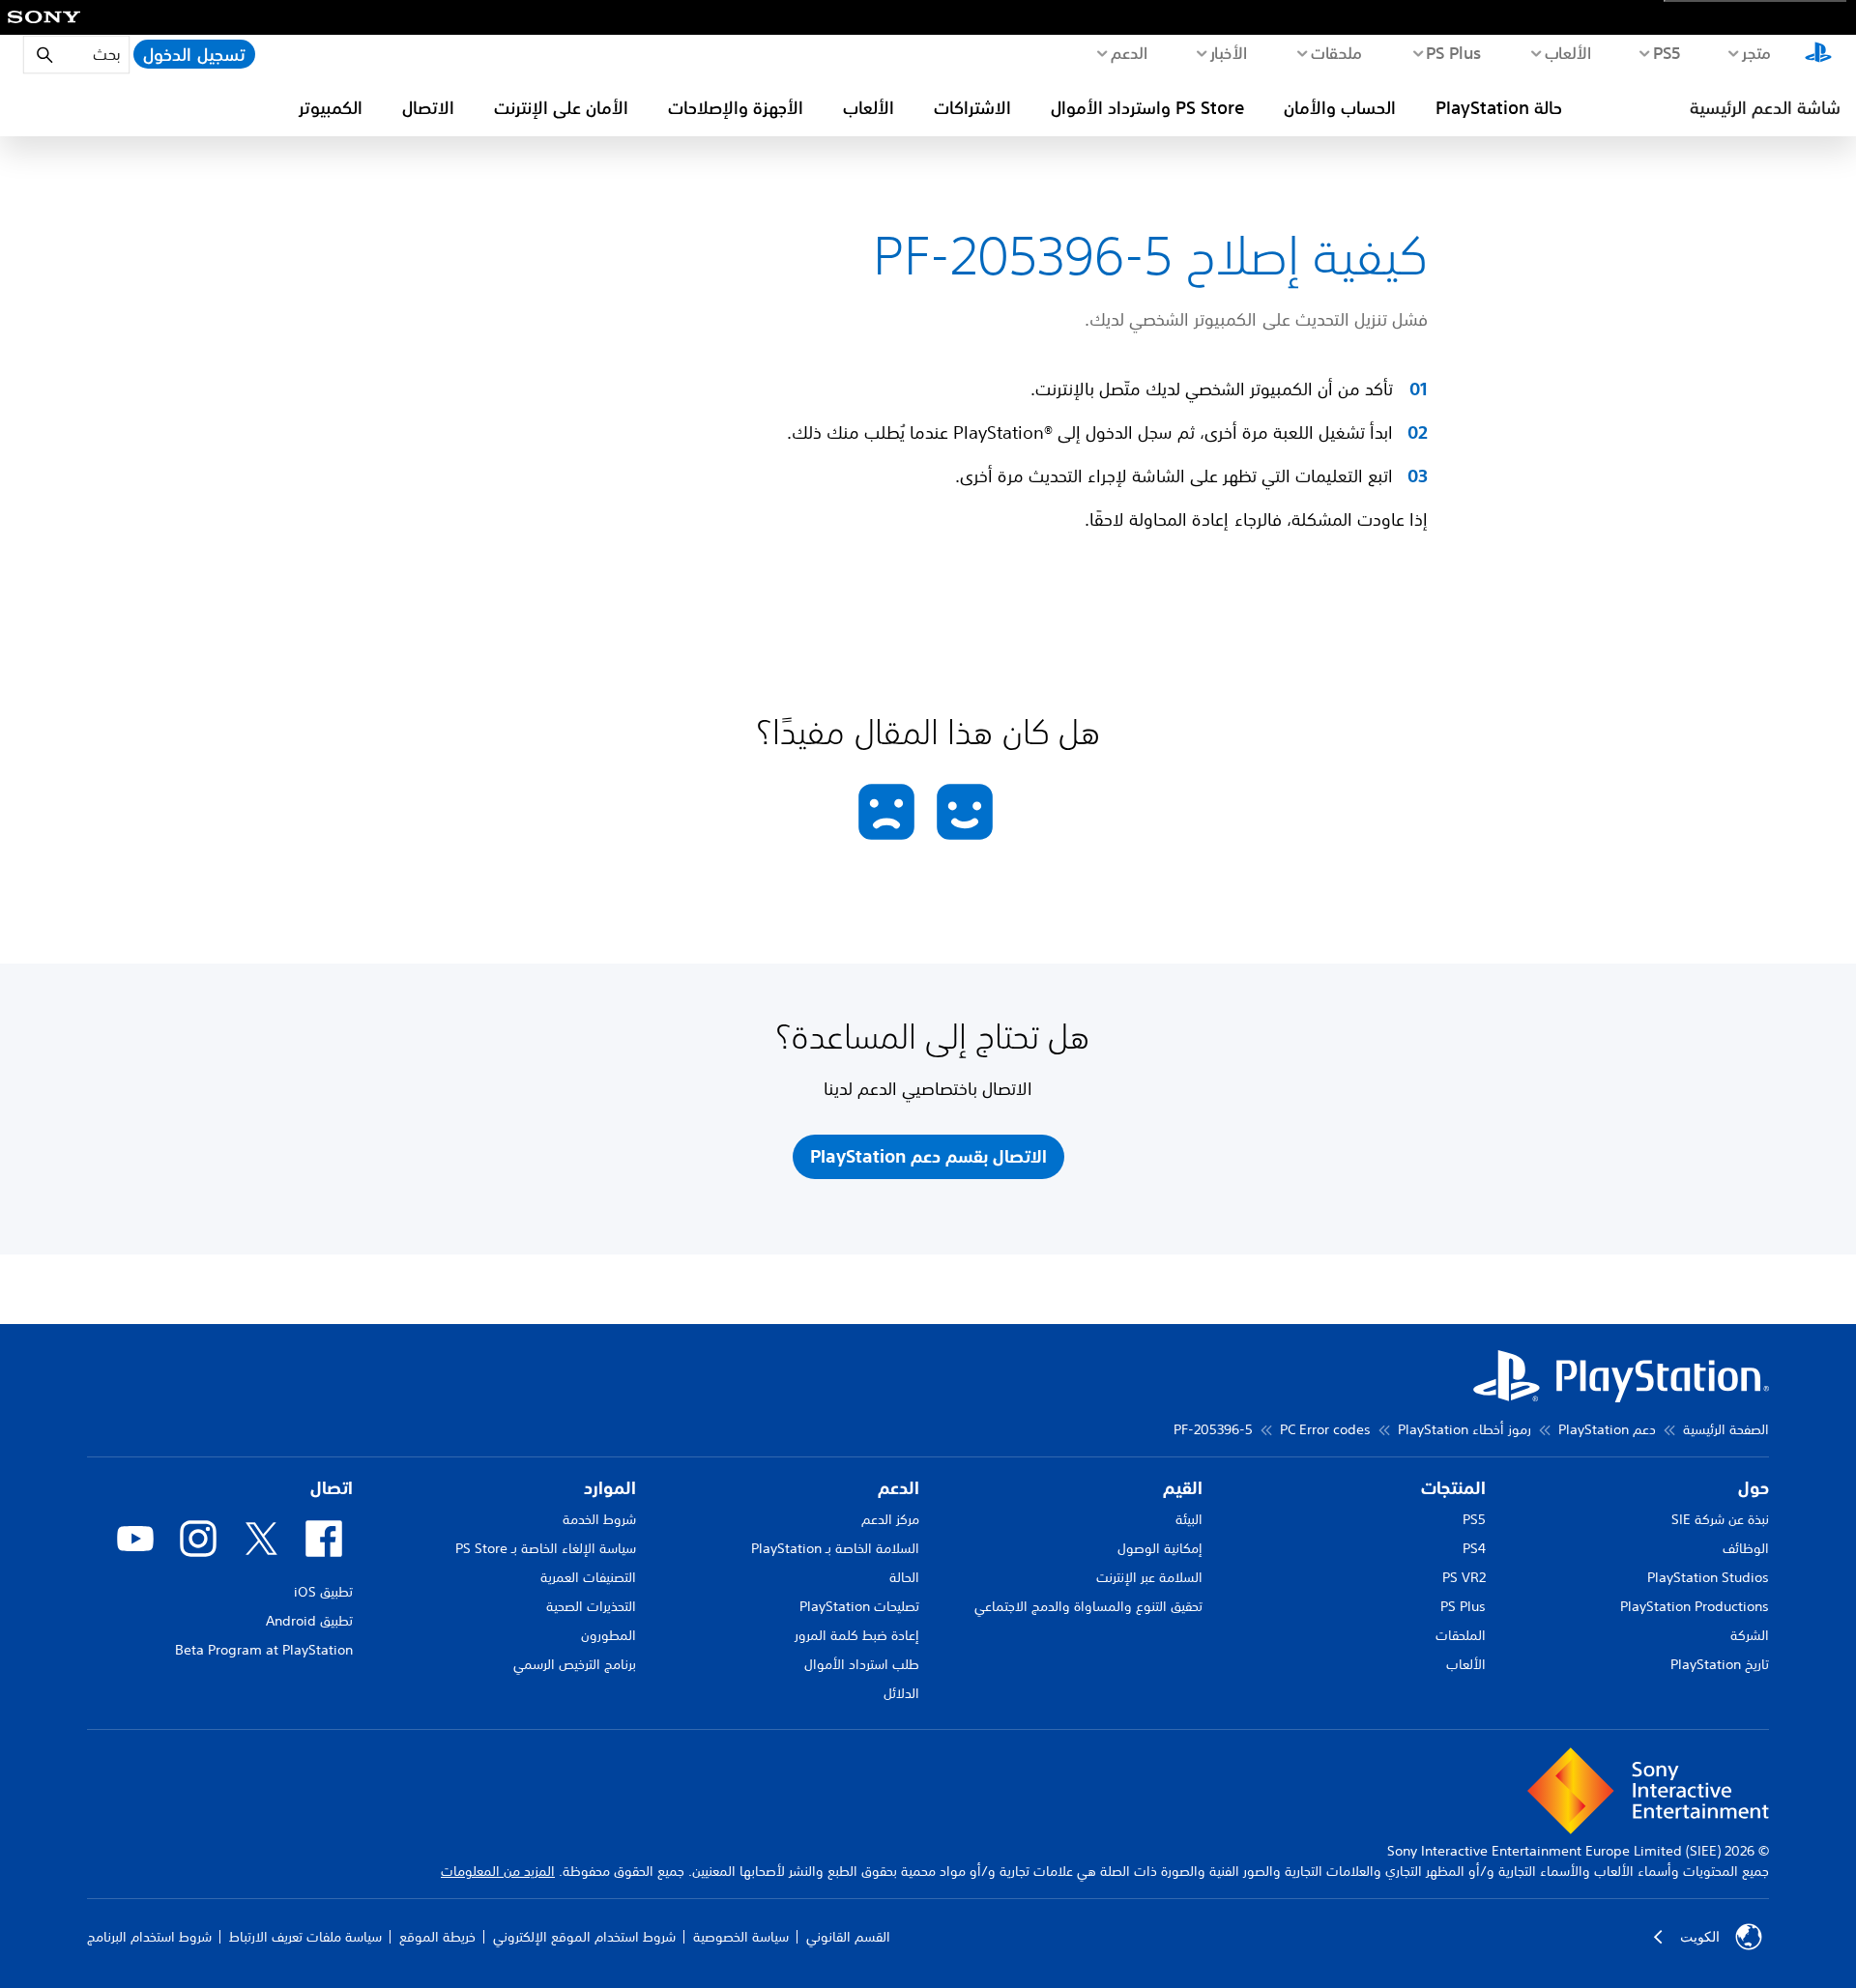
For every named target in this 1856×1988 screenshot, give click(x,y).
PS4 (1474, 1548)
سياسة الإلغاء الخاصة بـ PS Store (546, 1548)
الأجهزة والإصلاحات (736, 107)
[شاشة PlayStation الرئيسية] (1818, 54)
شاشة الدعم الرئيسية (1765, 107)
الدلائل (901, 1693)
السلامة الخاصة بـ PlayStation (835, 1548)
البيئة (1189, 1519)
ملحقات (1336, 52)
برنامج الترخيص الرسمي (575, 1664)
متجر (1756, 52)
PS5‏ (1666, 52)
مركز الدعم (890, 1519)
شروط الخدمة (599, 1519)
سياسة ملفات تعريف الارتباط (305, 1937)
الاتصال (428, 107)
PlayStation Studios (1708, 1577)
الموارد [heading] (610, 1488)
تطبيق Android (309, 1621)
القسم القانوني (848, 1937)
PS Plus (1453, 52)
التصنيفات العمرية (588, 1577)
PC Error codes (1325, 1429)
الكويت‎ (1700, 1937)
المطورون (609, 1635)
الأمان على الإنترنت (561, 107)
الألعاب (1567, 52)
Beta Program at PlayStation (264, 1650)
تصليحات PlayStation (859, 1606)
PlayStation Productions (1695, 1606)
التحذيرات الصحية (591, 1606)
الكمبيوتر (331, 107)
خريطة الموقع (437, 1937)
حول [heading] (1754, 1488)
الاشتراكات (972, 107)
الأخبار (1228, 52)
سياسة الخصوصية (741, 1937)
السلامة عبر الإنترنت (1149, 1577)
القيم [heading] (1183, 1488)
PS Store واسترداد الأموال (1147, 107)
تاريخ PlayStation (1720, 1664)
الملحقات (1461, 1635)
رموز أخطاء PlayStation (1464, 1429)
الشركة (1750, 1635)
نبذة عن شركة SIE (1720, 1519)
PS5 (1474, 1519)
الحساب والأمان (1340, 107)
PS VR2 (1464, 1577)
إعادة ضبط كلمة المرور (857, 1635)
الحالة (904, 1577)
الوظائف (1746, 1548)
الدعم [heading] (899, 1488)
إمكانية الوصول (1160, 1548)
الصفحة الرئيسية (1726, 1429)
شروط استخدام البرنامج (149, 1937)
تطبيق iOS (323, 1592)
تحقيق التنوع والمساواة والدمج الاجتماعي (1088, 1606)
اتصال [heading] (332, 1488)
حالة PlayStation (1499, 107)
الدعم (1129, 52)
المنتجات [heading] (1453, 1488)
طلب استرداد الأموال (862, 1664)
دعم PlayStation (1607, 1429)
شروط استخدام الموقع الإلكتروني (584, 1937)
